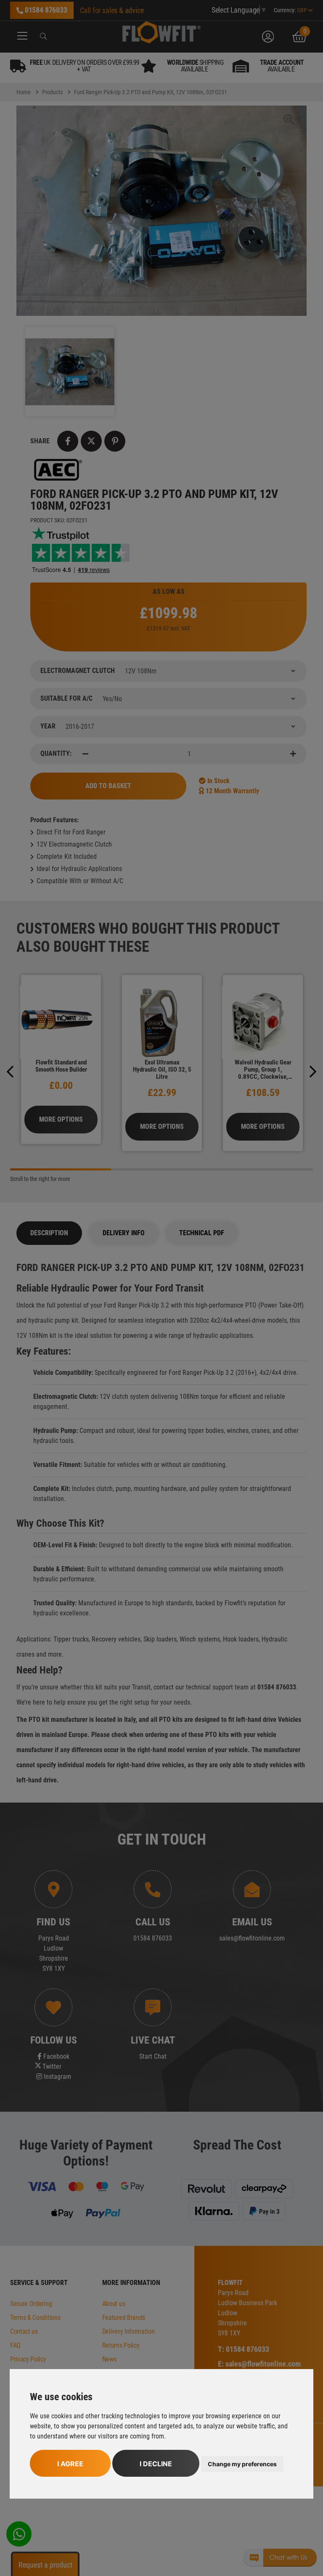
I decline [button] (156, 2464)
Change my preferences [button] (242, 2464)
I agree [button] (70, 2464)
